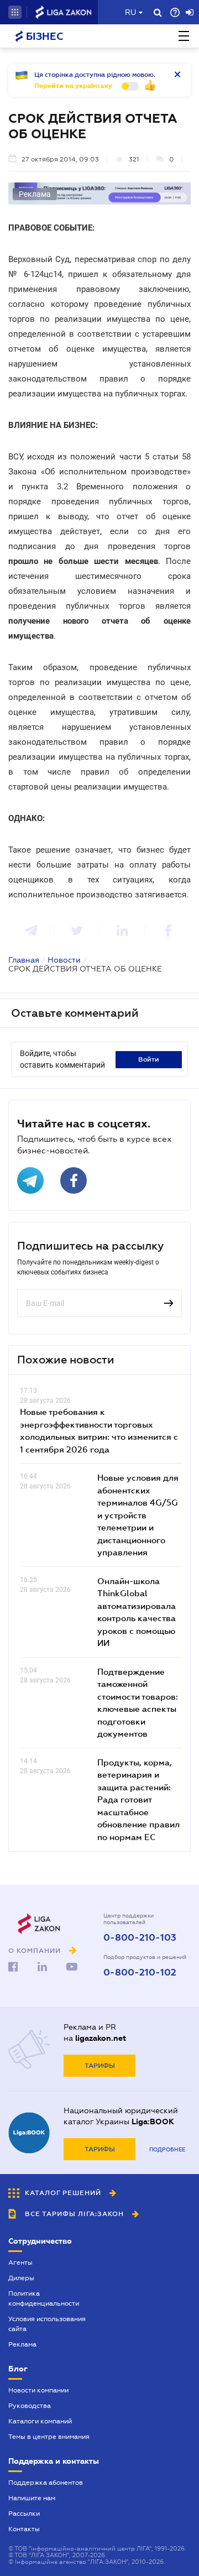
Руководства (30, 2406)
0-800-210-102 (140, 1973)
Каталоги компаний (40, 2421)
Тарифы (100, 2066)
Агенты (20, 2263)
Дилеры (21, 2278)
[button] (15, 12)
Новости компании (38, 2390)
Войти (149, 1059)
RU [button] (130, 12)
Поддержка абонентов (46, 2483)
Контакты (24, 2529)
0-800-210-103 (140, 1938)
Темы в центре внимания (49, 2437)
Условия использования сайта (47, 2324)
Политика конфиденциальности (44, 2298)
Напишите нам (32, 2498)
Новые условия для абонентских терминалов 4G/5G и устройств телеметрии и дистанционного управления (138, 1515)
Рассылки (24, 2514)
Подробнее (167, 2149)
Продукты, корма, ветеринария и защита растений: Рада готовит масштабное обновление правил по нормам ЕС (138, 1799)
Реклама (22, 2344)
